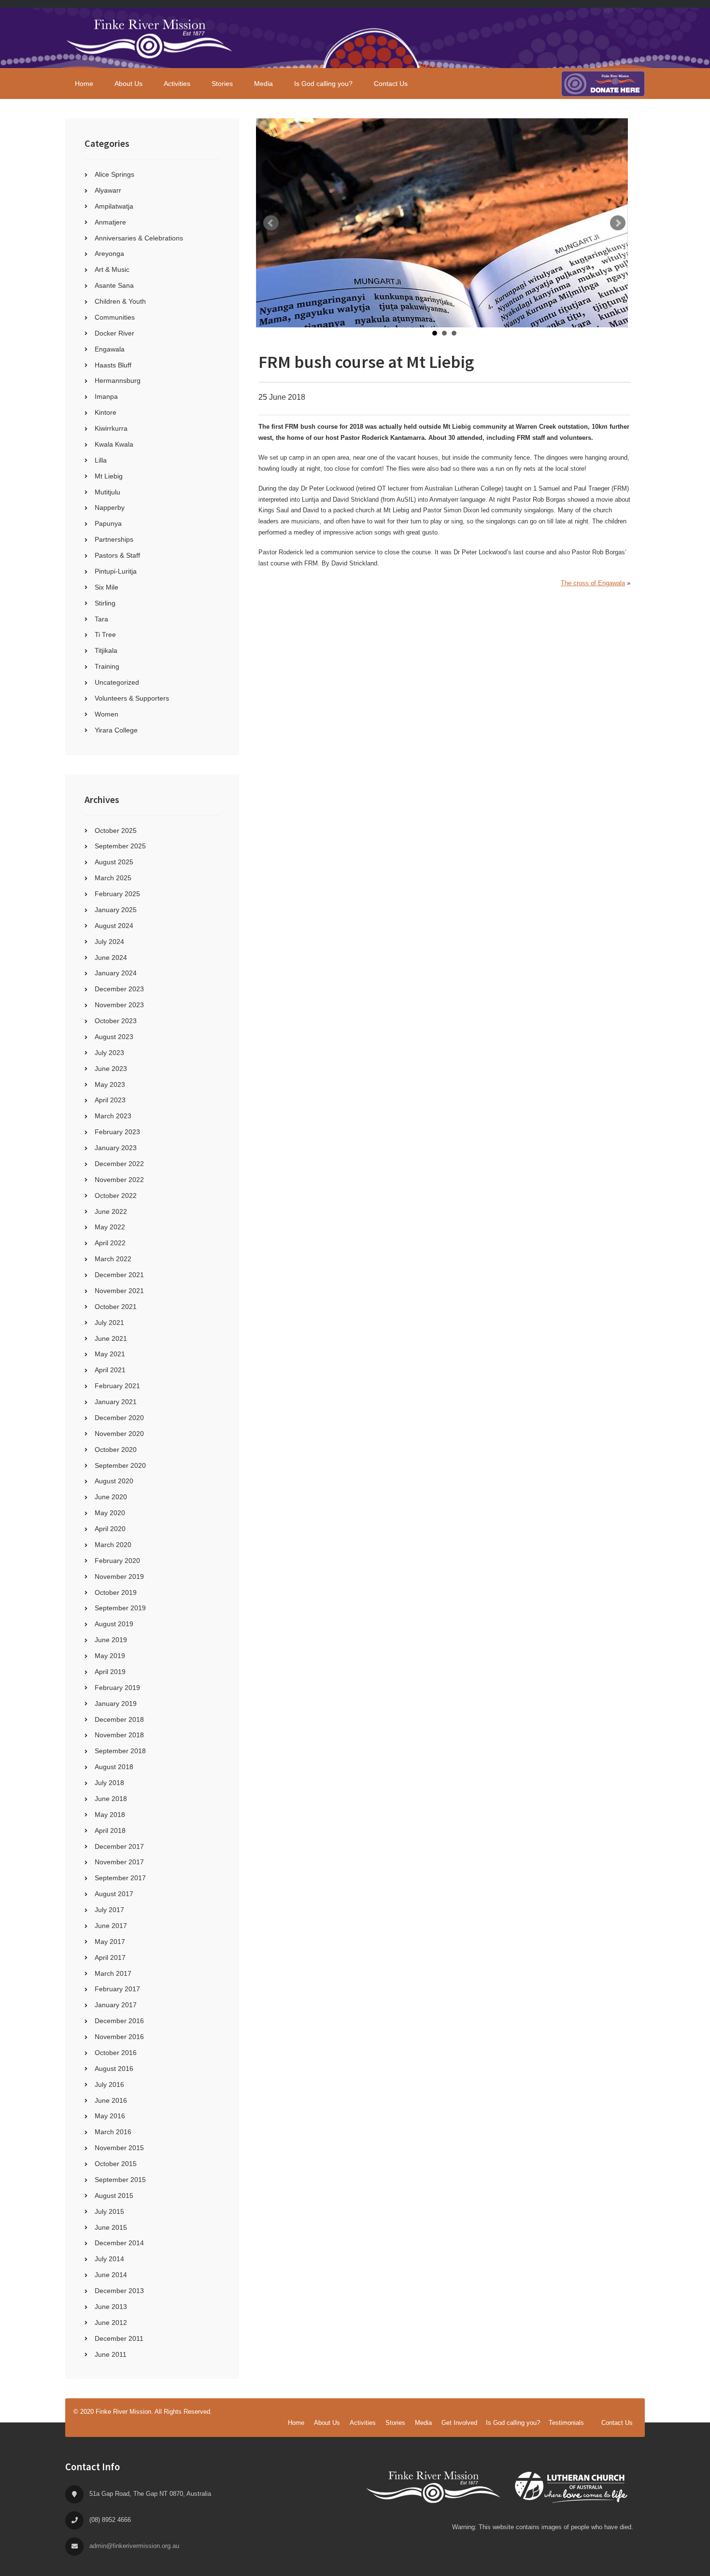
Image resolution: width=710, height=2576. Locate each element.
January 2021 (116, 1402)
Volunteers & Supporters (132, 698)
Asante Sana (114, 285)
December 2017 (119, 1846)
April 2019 (110, 1672)
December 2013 (119, 2291)
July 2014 (109, 2259)
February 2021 (117, 1386)
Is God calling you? (513, 2423)
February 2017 (117, 1989)
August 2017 (114, 1894)
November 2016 (119, 2037)
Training (107, 666)
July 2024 (109, 942)
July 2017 (109, 1910)
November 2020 (119, 1434)
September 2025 (120, 846)
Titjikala (106, 650)
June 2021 (111, 1338)
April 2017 (110, 1957)
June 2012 (111, 2323)
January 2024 (116, 973)
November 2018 (119, 1735)
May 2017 (110, 1942)
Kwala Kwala (114, 444)
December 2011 (119, 2338)
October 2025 (116, 831)
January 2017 (116, 2005)
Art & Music (112, 269)
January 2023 (116, 1148)
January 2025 (116, 910)
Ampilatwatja (114, 206)
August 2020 (114, 1481)
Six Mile (106, 587)
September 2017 (120, 1878)
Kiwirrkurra (111, 428)
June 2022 (111, 1211)
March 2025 (113, 878)
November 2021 (119, 1291)
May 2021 (110, 1354)
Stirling (105, 603)
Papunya (108, 523)
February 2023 (117, 1132)
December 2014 (119, 2243)
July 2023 (109, 1053)
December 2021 (119, 1275)
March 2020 (113, 1545)
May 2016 (110, 2116)
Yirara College (116, 730)
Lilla (101, 460)
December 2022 (119, 1164)
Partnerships (114, 539)
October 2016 (116, 2053)
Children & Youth (120, 301)
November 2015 (119, 2148)
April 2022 (110, 1243)
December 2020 (119, 1418)
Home (296, 2423)
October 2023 (116, 1021)
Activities (363, 2423)
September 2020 (120, 1465)
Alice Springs (114, 174)
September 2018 (120, 1751)
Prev (271, 223)
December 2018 (119, 1719)
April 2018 (110, 1830)
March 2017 (113, 1973)
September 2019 (120, 1608)
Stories (395, 2423)
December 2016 (119, 2021)
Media (423, 2423)
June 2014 (111, 2275)
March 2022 (113, 1259)
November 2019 (119, 1577)
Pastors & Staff (117, 555)
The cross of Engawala (593, 583)
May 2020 (110, 1513)
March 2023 (113, 1116)
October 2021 (116, 1307)
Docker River (114, 333)
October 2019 (116, 1592)
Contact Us (617, 2423)
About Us (327, 2423)
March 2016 (113, 2132)
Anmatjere (110, 222)
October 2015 (116, 2164)
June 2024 (111, 957)
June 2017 (111, 1926)
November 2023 (119, 1005)
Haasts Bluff (113, 365)
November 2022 (119, 1180)
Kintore (106, 412)
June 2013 (111, 2307)
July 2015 (109, 2211)
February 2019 (117, 1688)
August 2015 (114, 2196)
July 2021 (109, 1323)
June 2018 (111, 1799)
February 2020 (117, 1561)
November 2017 (119, 1862)
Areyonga (109, 253)
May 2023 (110, 1084)
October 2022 (116, 1196)
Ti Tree (105, 634)
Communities (115, 317)
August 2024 (114, 926)
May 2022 (110, 1227)
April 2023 (110, 1100)
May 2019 (110, 1656)
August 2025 (114, 862)
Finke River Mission (150, 38)
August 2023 (114, 1037)
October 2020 (116, 1450)
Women (106, 714)
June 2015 (111, 2227)
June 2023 (111, 1069)
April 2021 (110, 1370)
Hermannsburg (118, 380)
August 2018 (114, 1767)
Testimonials (566, 2423)
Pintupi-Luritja (116, 571)
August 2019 (114, 1624)
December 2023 (119, 989)
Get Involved (459, 2423)
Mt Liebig (109, 476)
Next (618, 223)
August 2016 (114, 2069)
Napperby (110, 507)
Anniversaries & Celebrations (139, 238)
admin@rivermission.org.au (134, 2546)
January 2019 (116, 1703)
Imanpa (106, 396)
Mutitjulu (107, 492)
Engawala (110, 349)
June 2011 (111, 2354)
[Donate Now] (603, 84)
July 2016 (109, 2084)
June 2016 (111, 2100)
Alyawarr (108, 190)
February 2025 (117, 894)
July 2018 (109, 1783)
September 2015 (120, 2180)
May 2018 (110, 1815)
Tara (101, 619)
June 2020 (111, 1497)
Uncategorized (117, 682)
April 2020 (110, 1529)
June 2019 (111, 1640)
